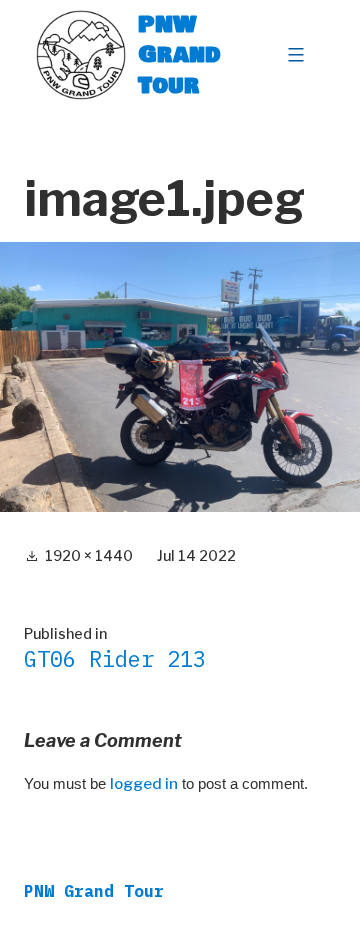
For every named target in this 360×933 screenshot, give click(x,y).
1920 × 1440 (89, 555)
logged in (144, 784)
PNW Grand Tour (179, 54)
